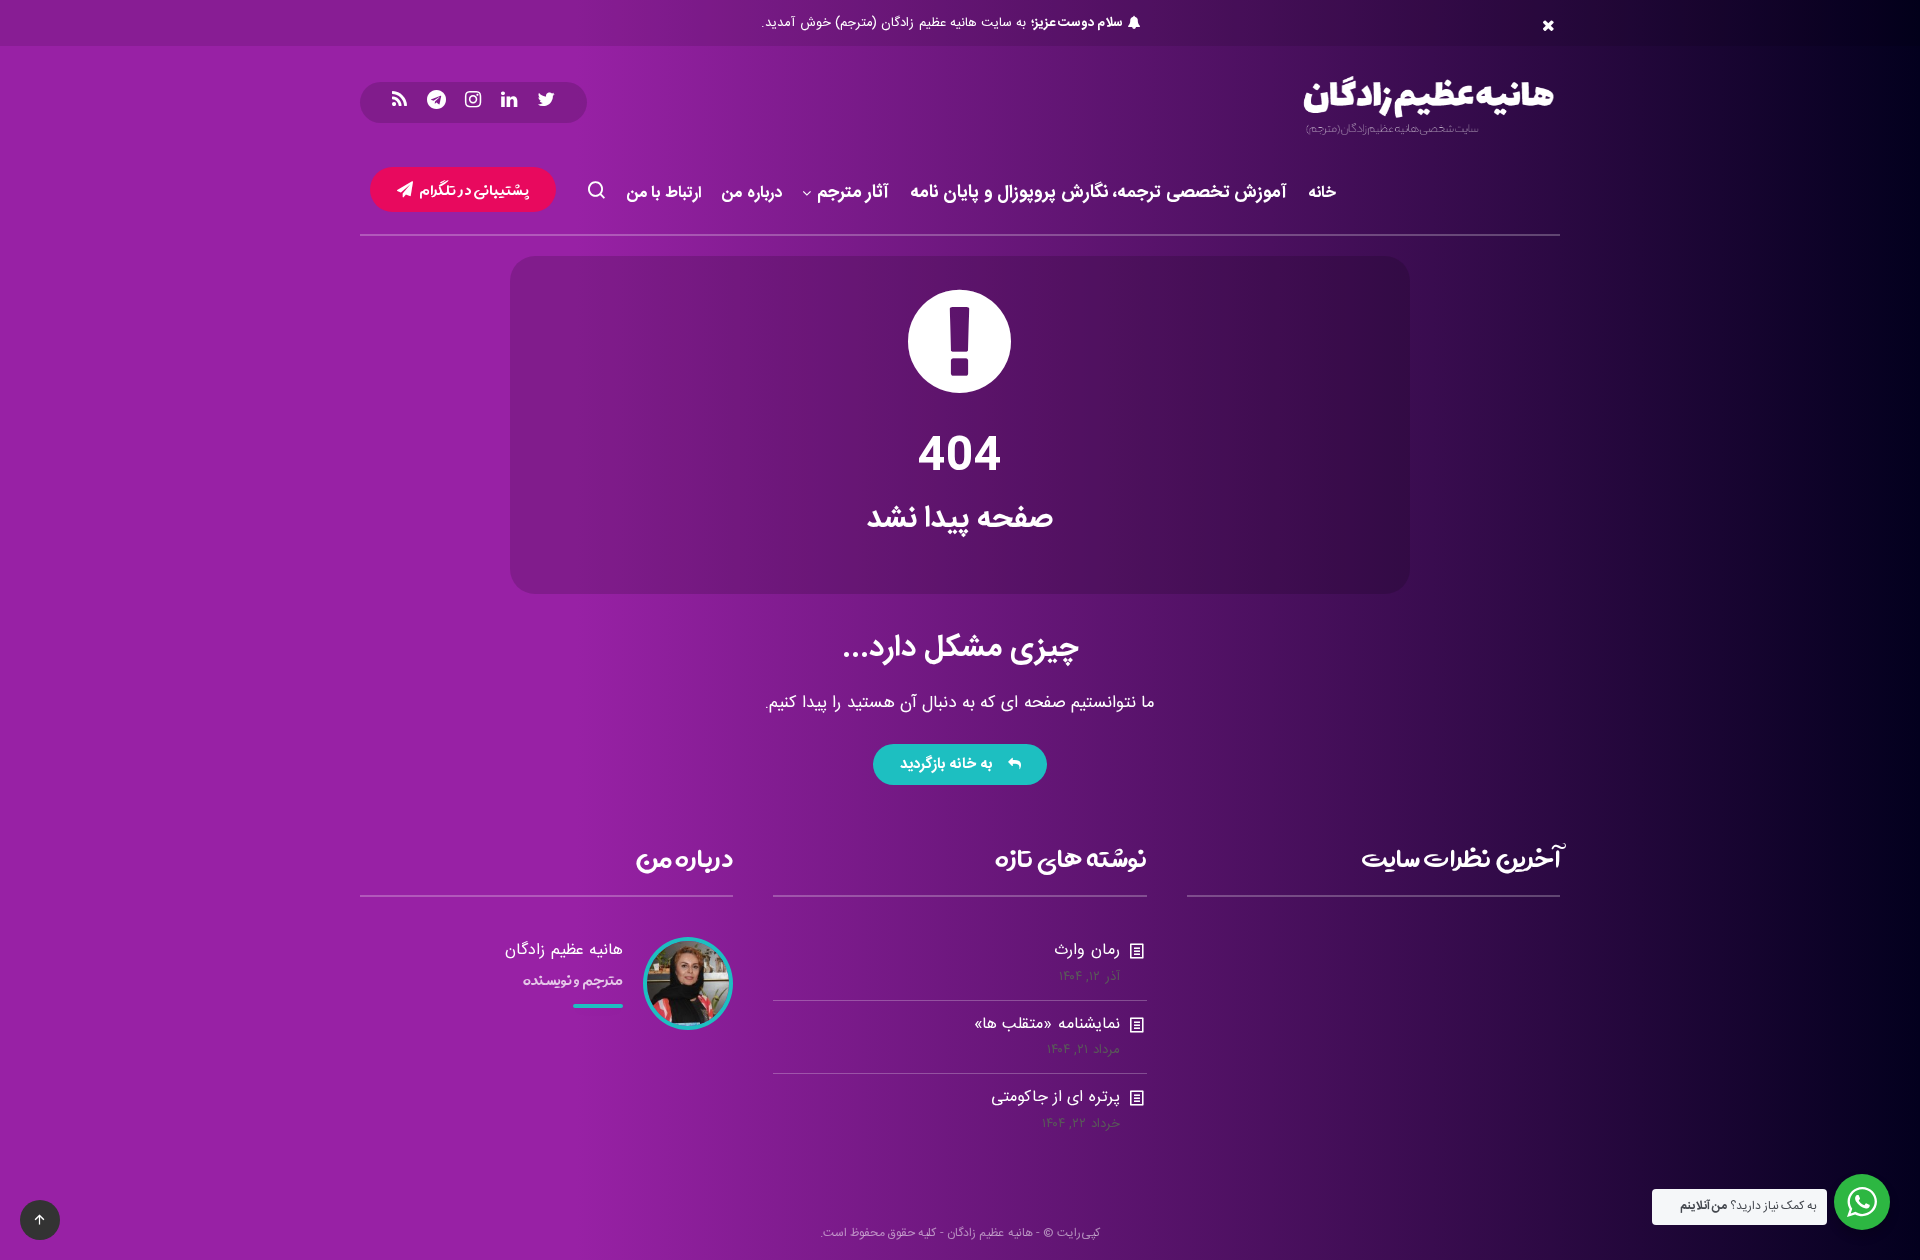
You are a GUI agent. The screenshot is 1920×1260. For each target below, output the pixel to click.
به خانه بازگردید (951, 764)
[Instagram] (473, 102)
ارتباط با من (664, 193)
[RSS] (399, 102)
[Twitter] (546, 102)
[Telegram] (436, 102)
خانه (1322, 193)
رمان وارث (1086, 950)
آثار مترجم (853, 194)
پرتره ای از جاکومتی (1055, 1097)
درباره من (752, 193)
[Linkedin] (509, 102)
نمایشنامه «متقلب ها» (1047, 1024)
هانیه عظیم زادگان (564, 950)
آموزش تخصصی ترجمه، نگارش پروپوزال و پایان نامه (1099, 194)
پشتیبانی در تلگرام (473, 189)
